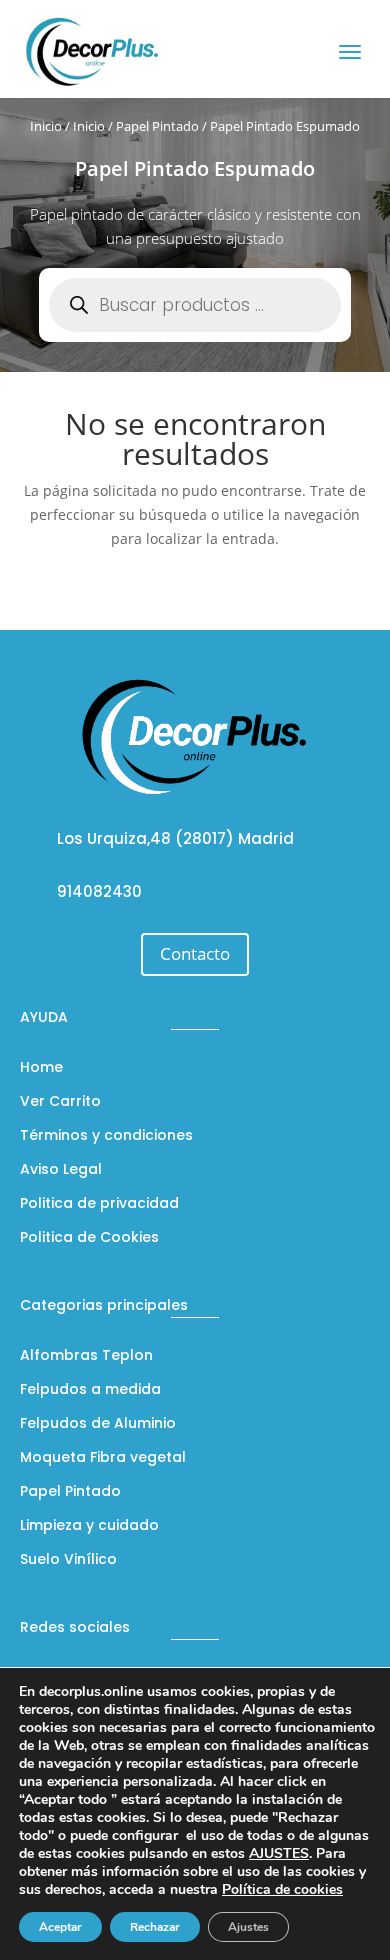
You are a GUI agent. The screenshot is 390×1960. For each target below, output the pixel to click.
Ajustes (248, 1927)
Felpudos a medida (90, 1390)
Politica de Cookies (89, 1238)
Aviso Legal (61, 1170)
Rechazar (155, 1927)
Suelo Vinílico (68, 1560)
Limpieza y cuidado (89, 1526)
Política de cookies (282, 1889)
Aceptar (60, 1927)
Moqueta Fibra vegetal (103, 1458)
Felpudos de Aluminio (98, 1424)
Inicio (46, 126)
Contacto (195, 953)
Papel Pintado (157, 126)
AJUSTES (279, 1854)
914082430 (99, 891)
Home (41, 1068)
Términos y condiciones (106, 1136)
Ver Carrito (60, 1102)
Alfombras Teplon (86, 1356)
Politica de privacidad (99, 1204)
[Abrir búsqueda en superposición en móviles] (195, 305)
